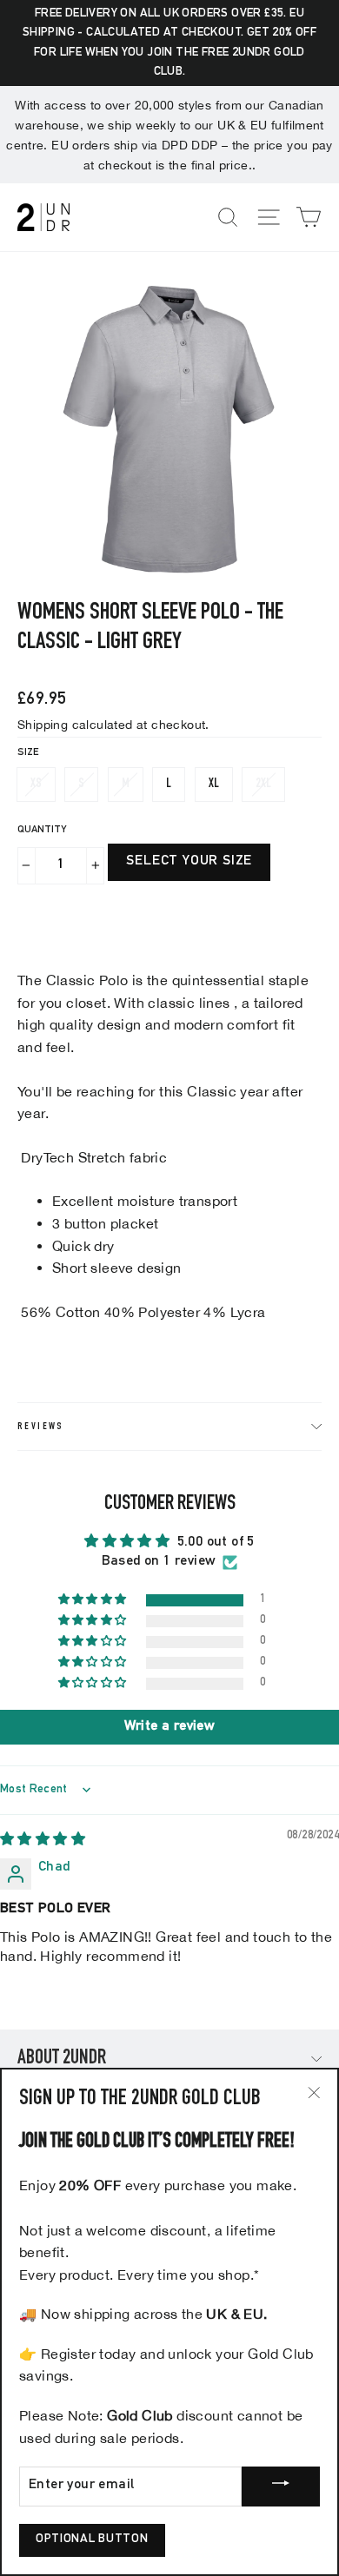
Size (28, 752)
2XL (263, 784)
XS (36, 784)
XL (214, 784)
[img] (43, 1841)
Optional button (92, 2540)
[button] (94, 1600)
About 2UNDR (62, 2059)
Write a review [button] (170, 1727)
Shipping (43, 724)
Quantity (42, 830)
